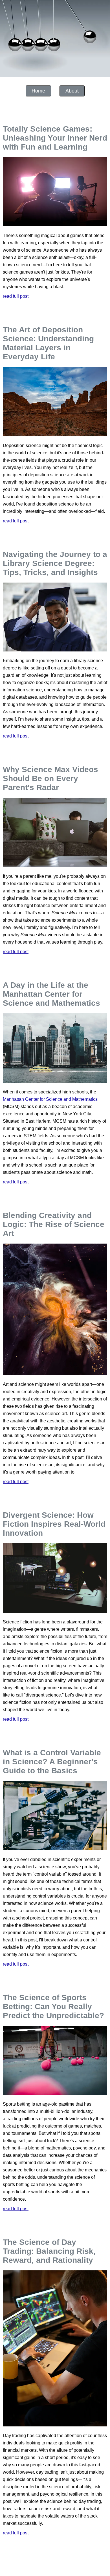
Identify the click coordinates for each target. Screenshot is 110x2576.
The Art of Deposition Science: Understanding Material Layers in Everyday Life (48, 343)
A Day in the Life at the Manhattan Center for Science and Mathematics (51, 994)
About (72, 91)
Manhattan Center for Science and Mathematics (50, 1099)
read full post (16, 296)
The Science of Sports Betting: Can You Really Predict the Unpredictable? (53, 2007)
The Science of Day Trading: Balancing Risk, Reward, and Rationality (49, 2251)
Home (38, 91)
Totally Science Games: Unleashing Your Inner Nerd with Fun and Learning (55, 138)
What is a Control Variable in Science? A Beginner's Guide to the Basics (52, 1762)
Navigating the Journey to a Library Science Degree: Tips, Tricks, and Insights (55, 563)
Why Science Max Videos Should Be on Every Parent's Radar (50, 778)
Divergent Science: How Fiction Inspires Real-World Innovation (54, 1524)
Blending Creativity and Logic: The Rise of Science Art (54, 1224)
